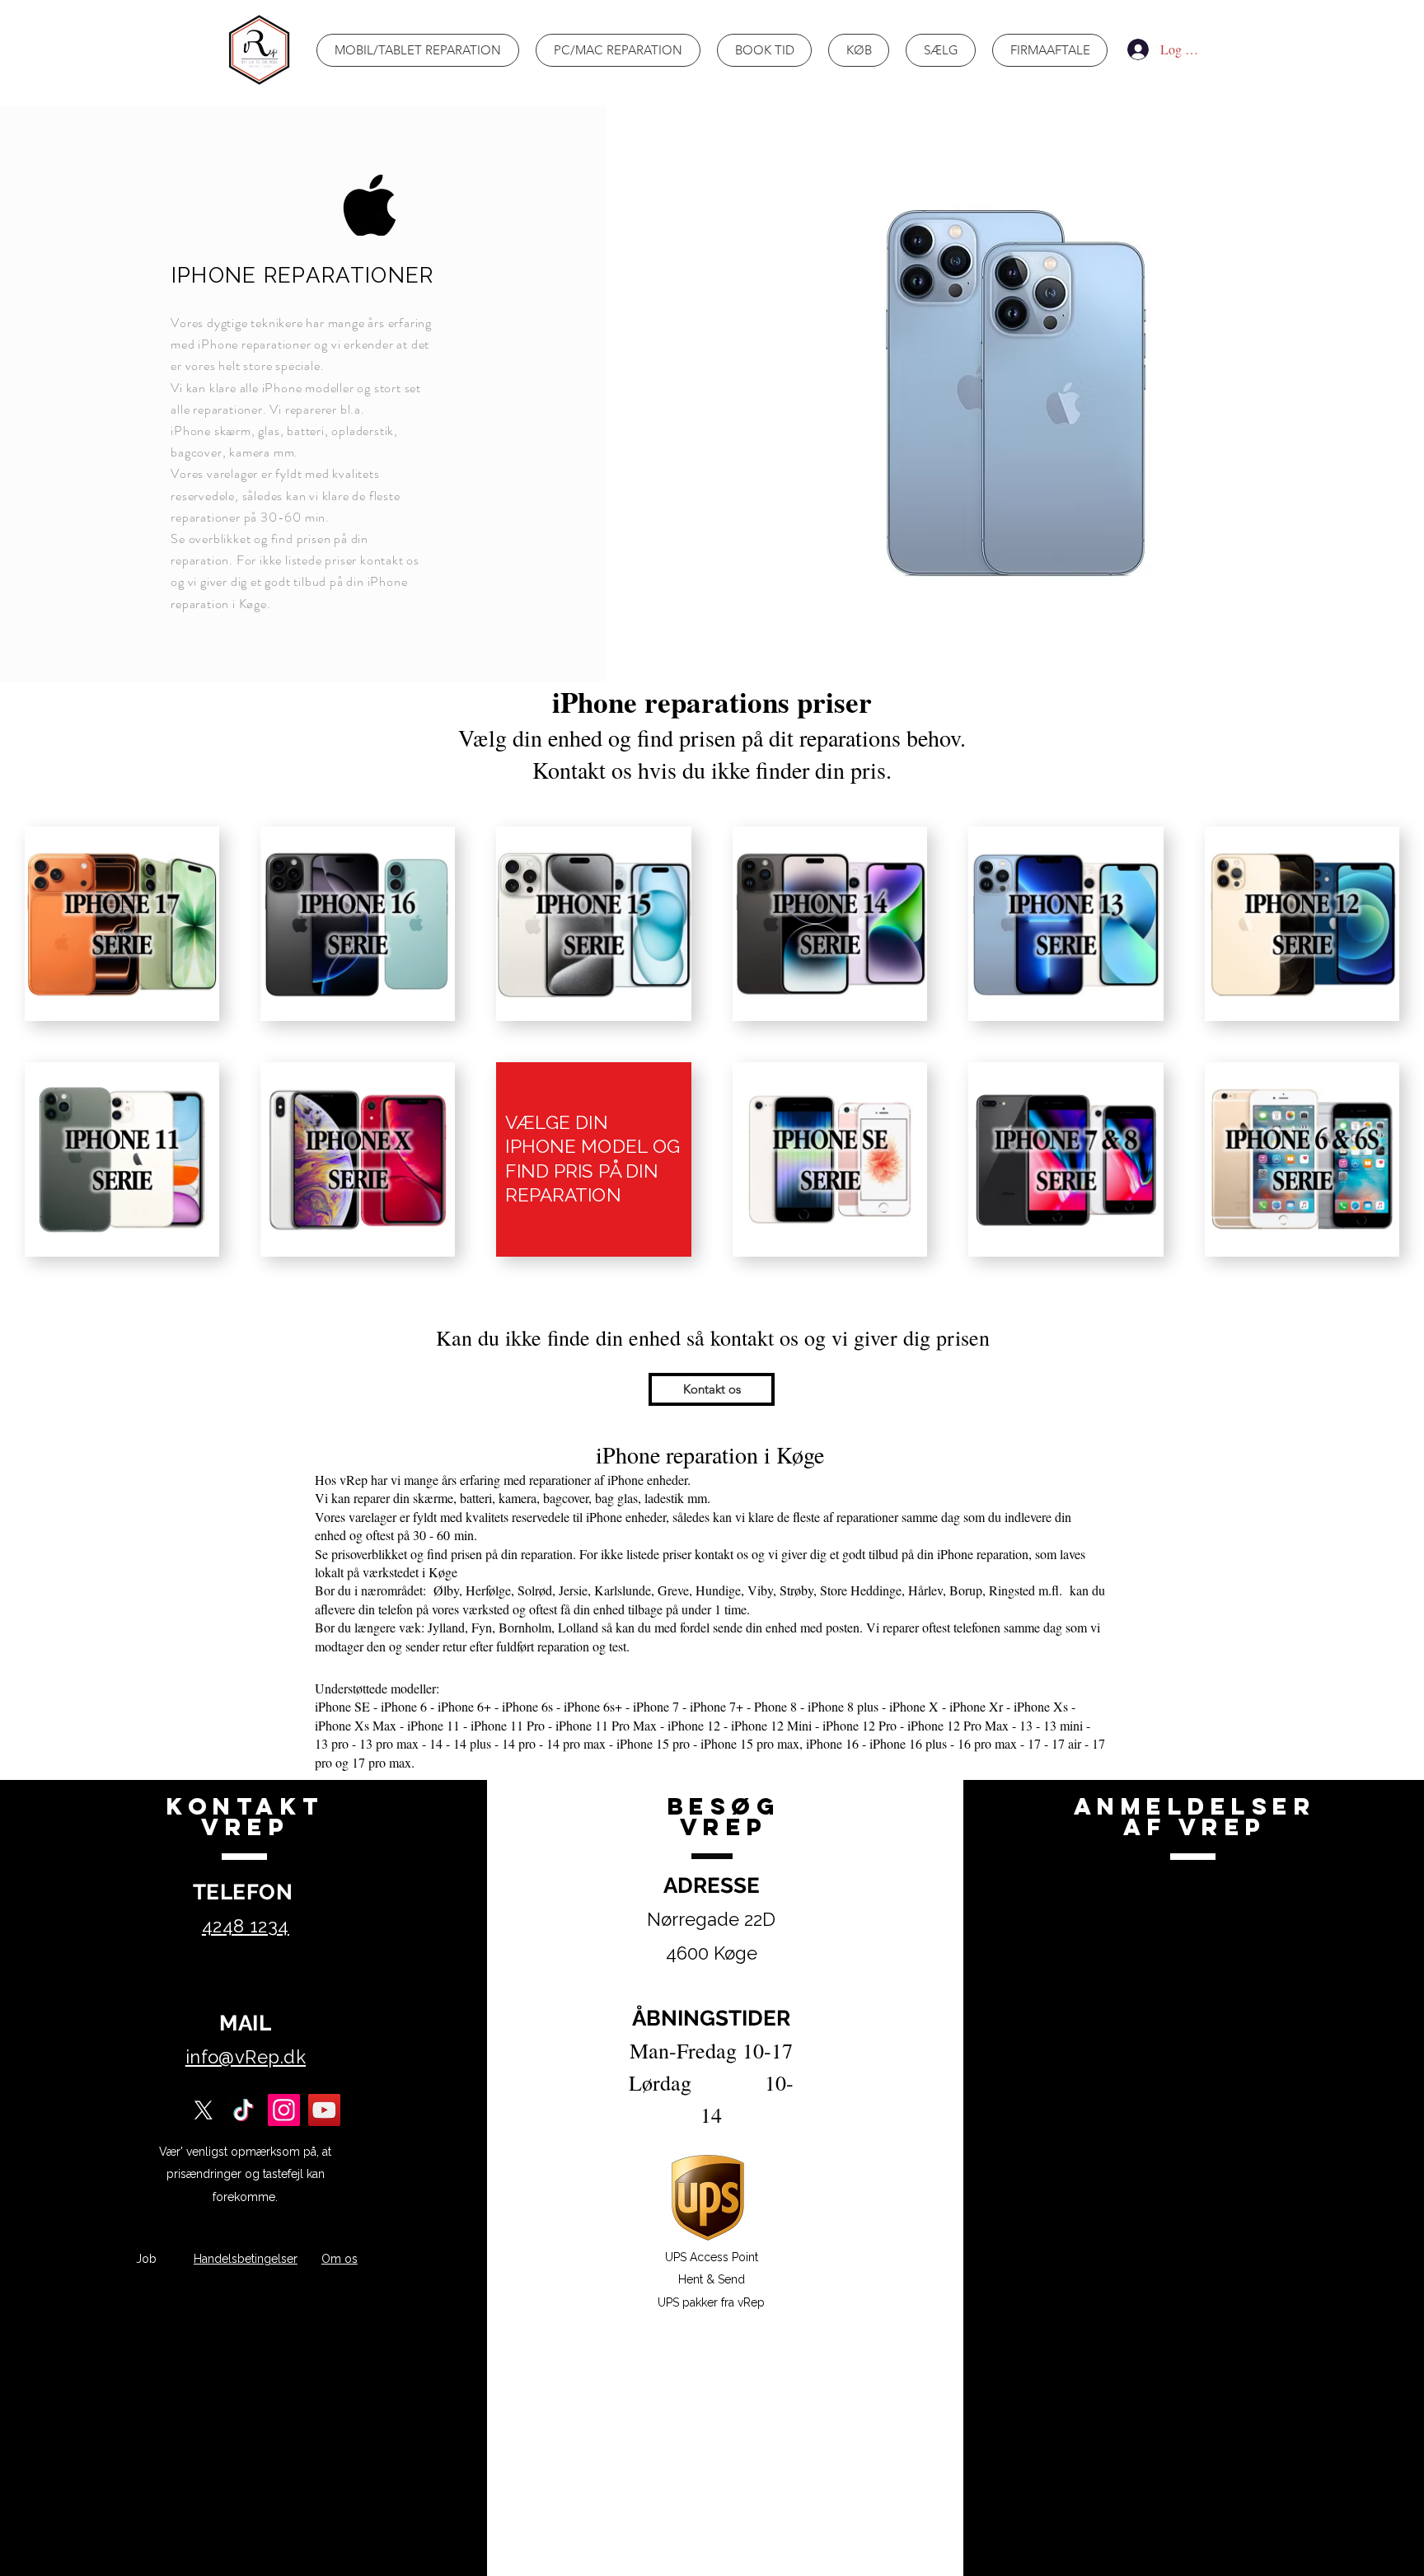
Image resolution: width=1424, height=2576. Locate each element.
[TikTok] (244, 2110)
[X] (203, 2110)
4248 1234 (246, 1926)
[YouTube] (324, 2110)
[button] (712, 1389)
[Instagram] (284, 2110)
